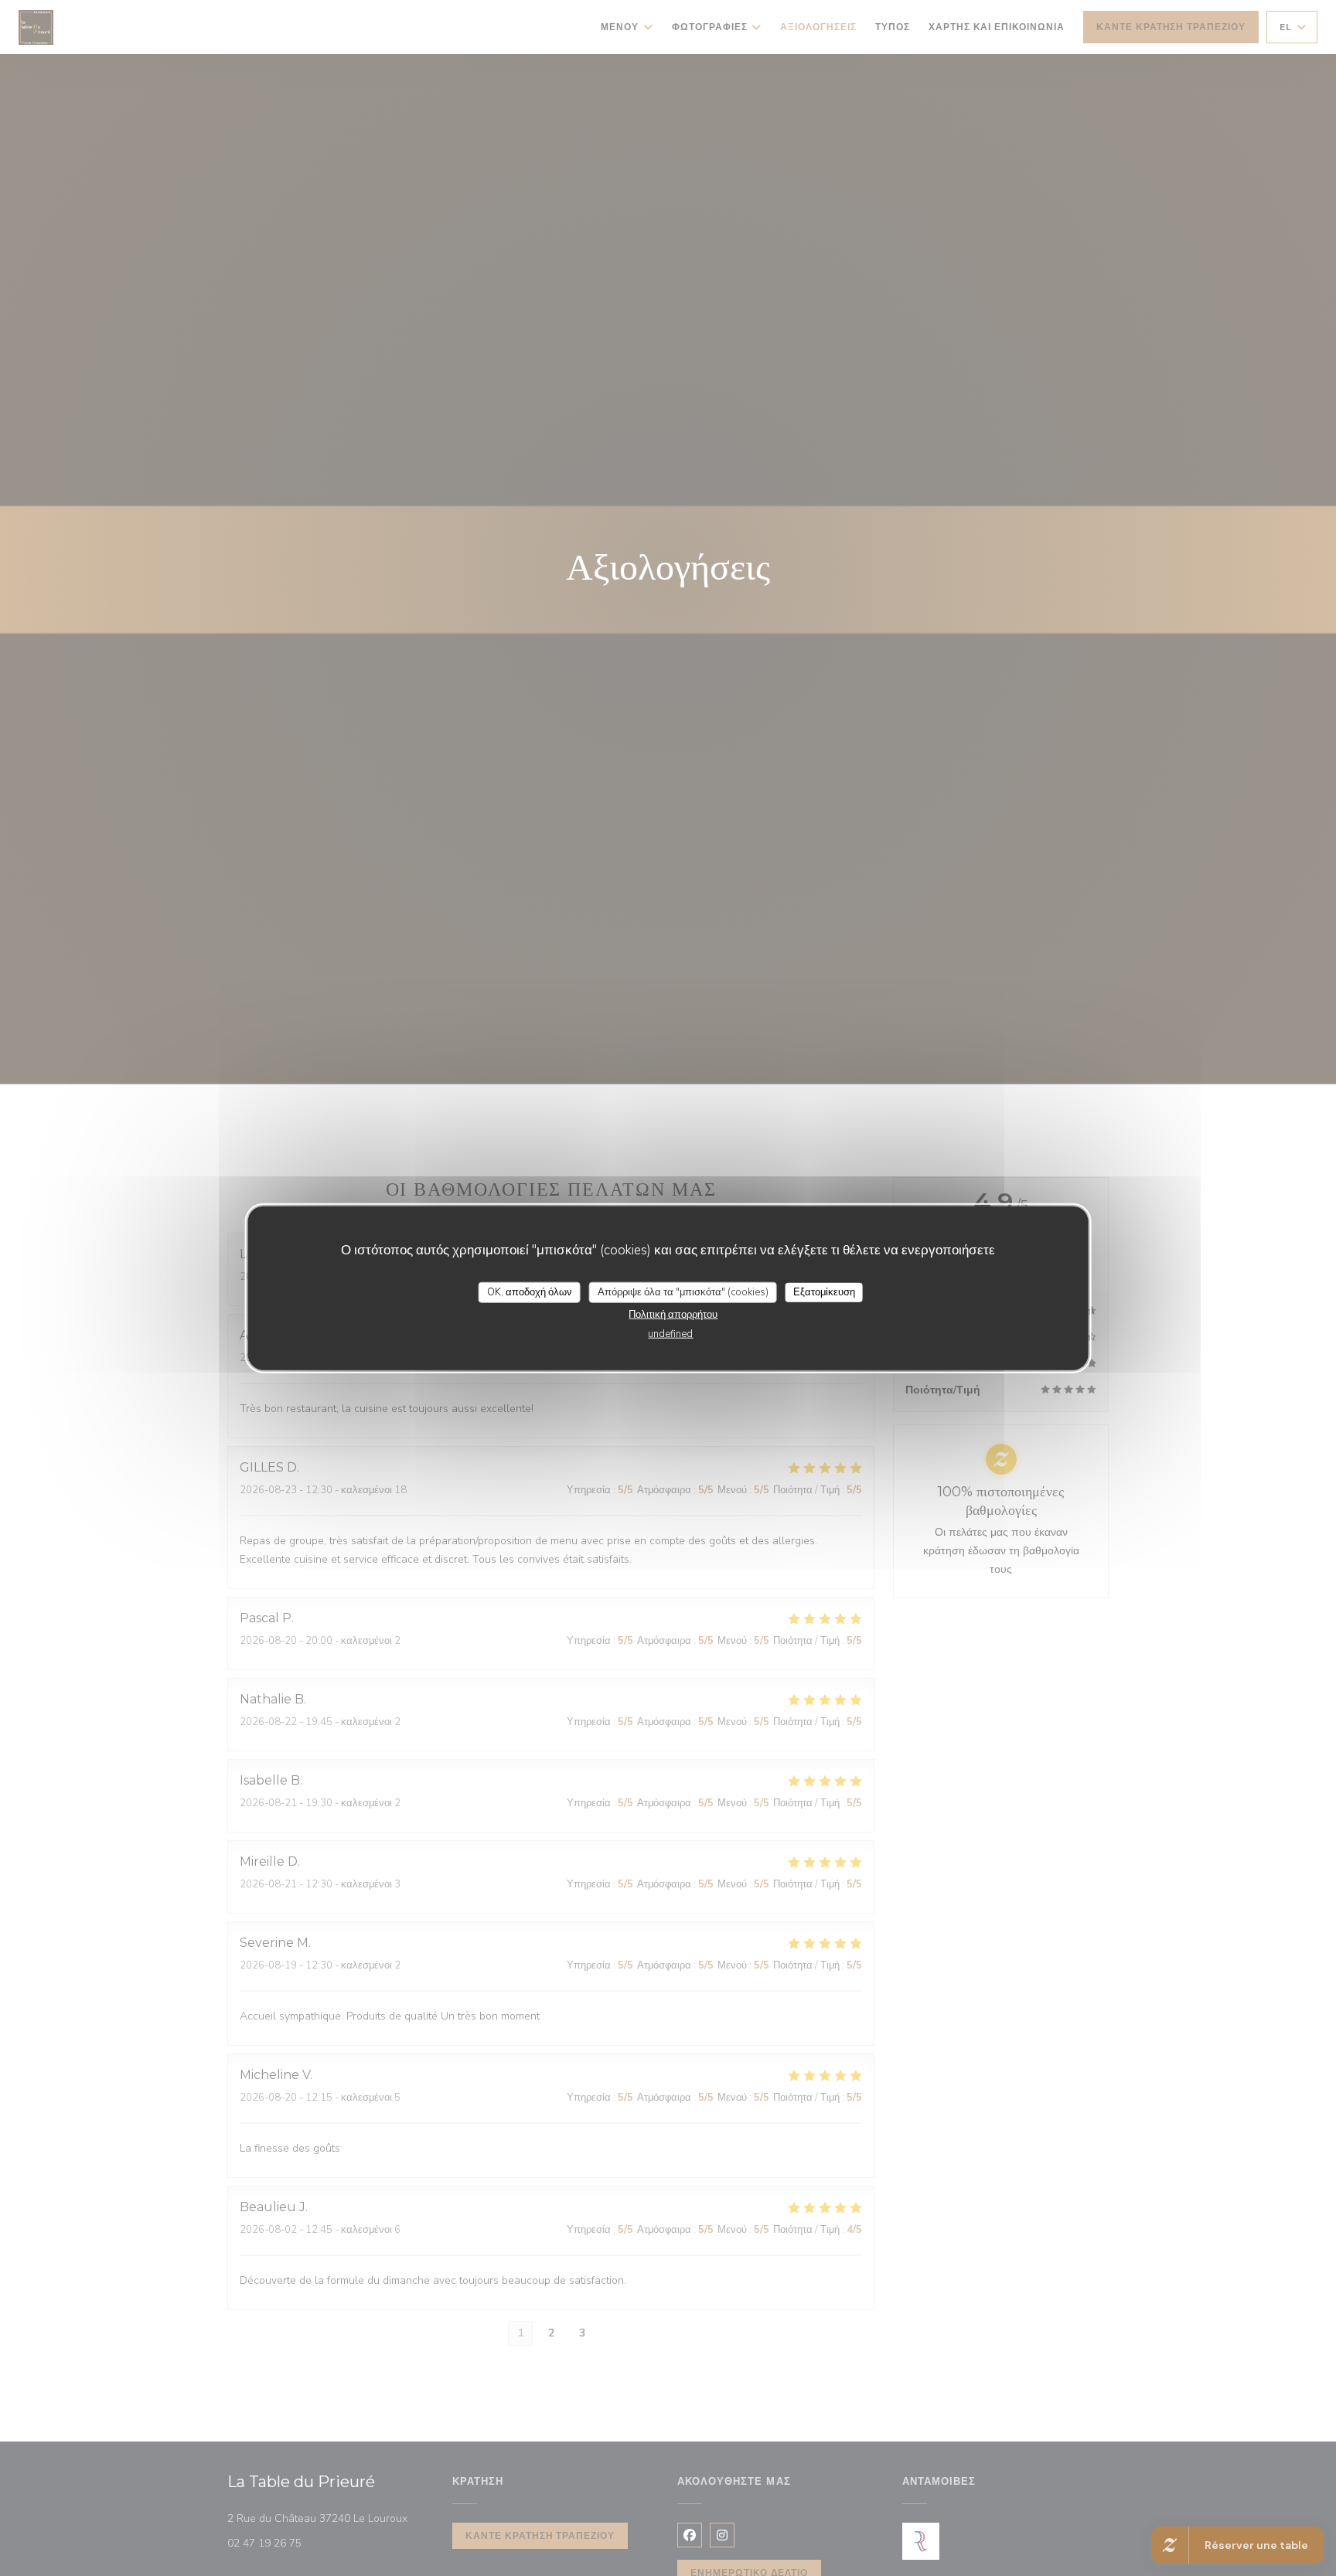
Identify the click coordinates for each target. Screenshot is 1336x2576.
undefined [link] (670, 1334)
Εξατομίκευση (824, 1291)
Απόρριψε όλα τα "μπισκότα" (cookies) (683, 1291)
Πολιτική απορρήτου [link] (673, 1315)
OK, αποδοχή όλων (530, 1291)
